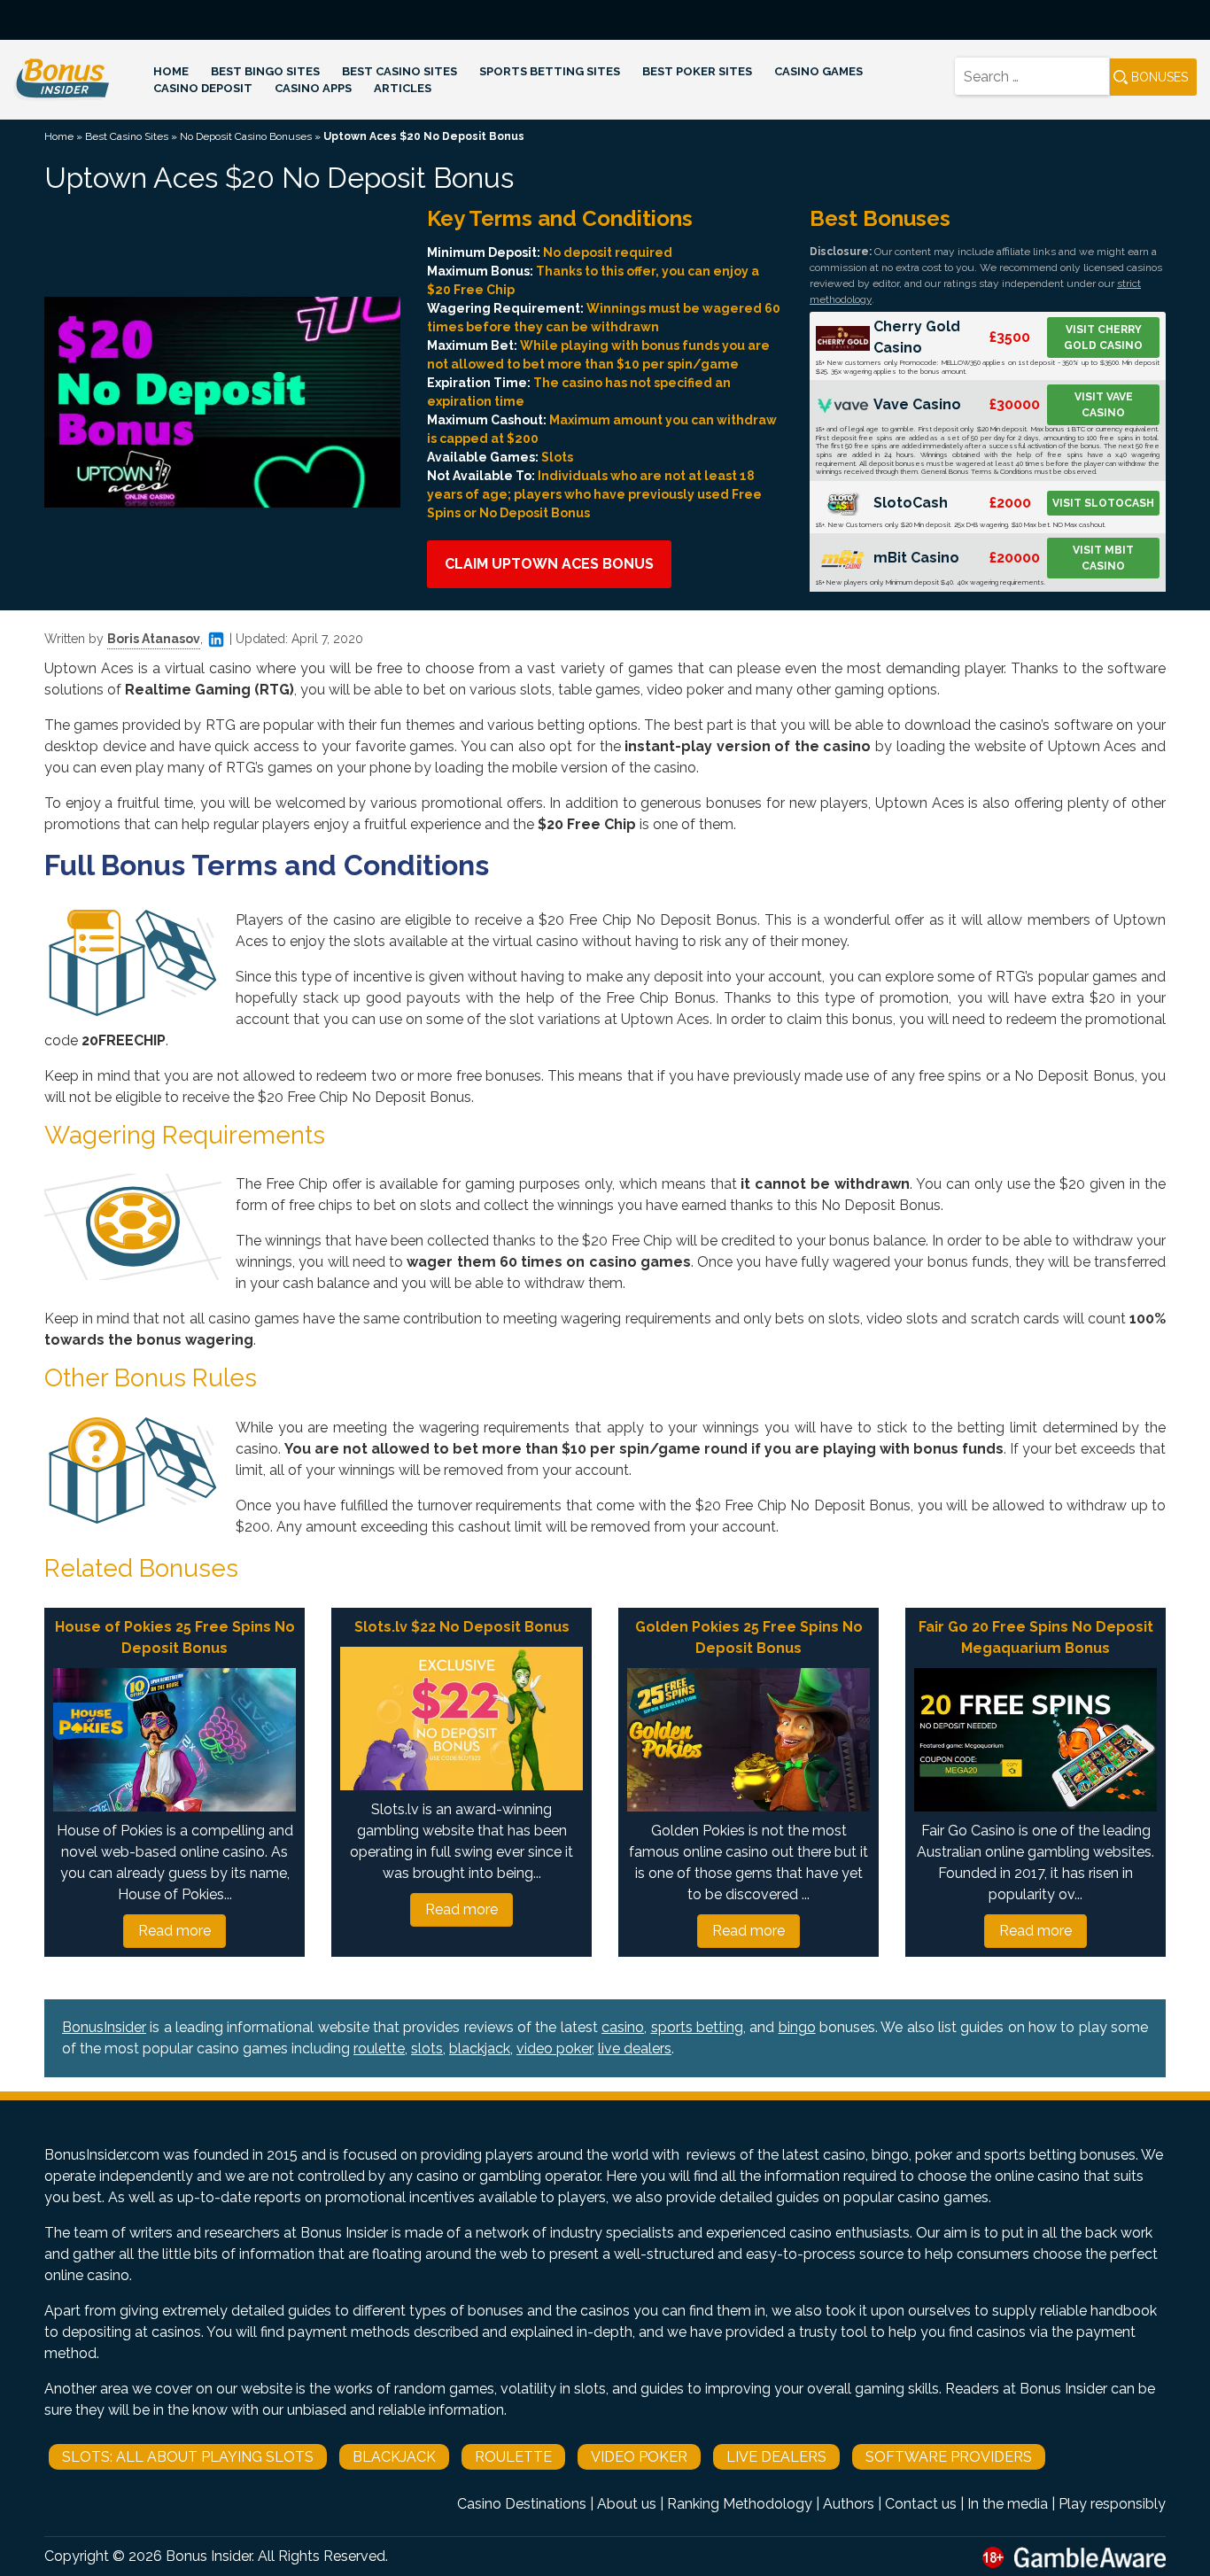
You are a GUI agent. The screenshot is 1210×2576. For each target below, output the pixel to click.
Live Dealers (776, 2457)
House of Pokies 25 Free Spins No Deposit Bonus (175, 1637)
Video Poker (639, 2457)
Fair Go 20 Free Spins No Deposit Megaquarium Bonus (1036, 1637)
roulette (379, 2048)
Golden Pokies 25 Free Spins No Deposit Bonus (749, 1637)
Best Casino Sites (399, 71)
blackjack (480, 2048)
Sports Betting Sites (550, 71)
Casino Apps (313, 88)
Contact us (921, 2504)
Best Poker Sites (697, 71)
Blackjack (394, 2457)
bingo (797, 2027)
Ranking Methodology (740, 2504)
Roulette (513, 2457)
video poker (554, 2048)
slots (427, 2048)
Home (171, 71)
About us (627, 2504)
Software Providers (949, 2457)
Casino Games (818, 71)
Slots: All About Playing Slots (188, 2457)
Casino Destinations (522, 2504)
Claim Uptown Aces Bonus (549, 564)
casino (623, 2027)
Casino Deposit (203, 88)
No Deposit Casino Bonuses (246, 136)
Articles (403, 88)
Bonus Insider (209, 2556)
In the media (1008, 2504)
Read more (175, 1931)
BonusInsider (104, 2027)
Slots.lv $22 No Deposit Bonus (462, 1627)
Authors (849, 2504)
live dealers (635, 2048)
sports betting (697, 2027)
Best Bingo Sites (265, 71)
